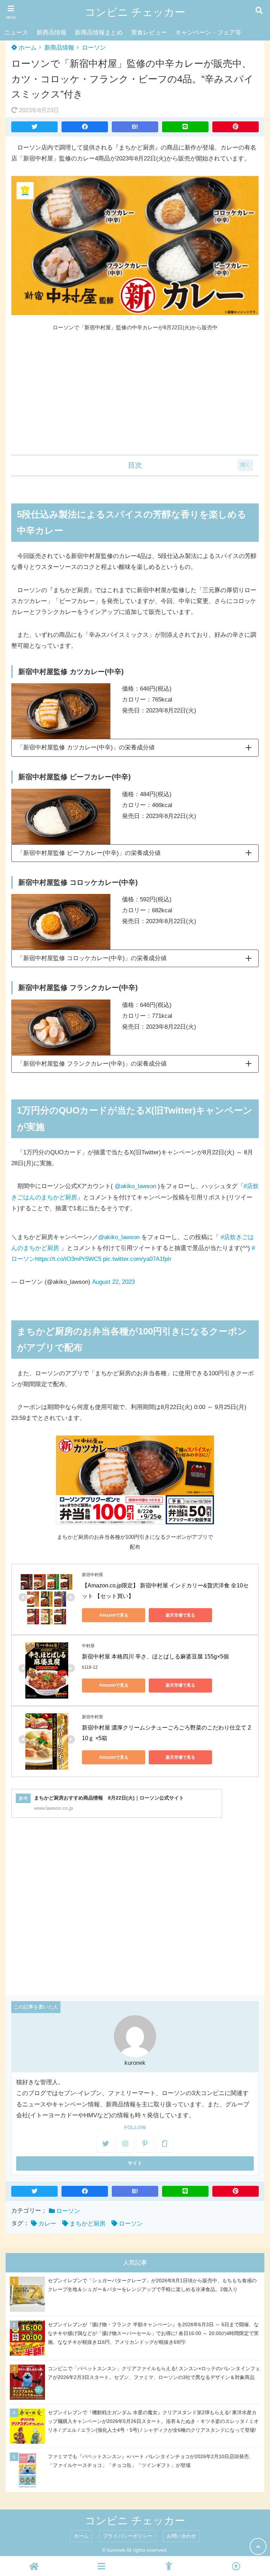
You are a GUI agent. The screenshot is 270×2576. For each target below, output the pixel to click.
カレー (47, 2224)
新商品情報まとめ (99, 33)
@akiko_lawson (135, 1186)
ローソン (94, 48)
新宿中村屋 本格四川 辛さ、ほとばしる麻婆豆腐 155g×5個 (155, 1657)
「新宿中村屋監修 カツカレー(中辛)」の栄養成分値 (86, 747)
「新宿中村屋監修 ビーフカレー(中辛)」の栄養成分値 (89, 853)
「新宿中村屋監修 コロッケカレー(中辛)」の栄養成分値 (92, 958)
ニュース (16, 33)
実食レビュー (149, 33)
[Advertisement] (135, 394)
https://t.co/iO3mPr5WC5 (68, 1259)
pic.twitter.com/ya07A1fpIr (137, 1259)
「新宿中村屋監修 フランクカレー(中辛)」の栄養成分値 (92, 1064)
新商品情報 (52, 33)
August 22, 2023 (113, 1282)
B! (135, 127)
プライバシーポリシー (128, 2536)
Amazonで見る (114, 1615)
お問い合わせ (181, 2536)
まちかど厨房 (88, 2224)
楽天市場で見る (180, 1615)
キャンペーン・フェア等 (208, 33)
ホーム (27, 48)
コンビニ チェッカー (135, 12)
